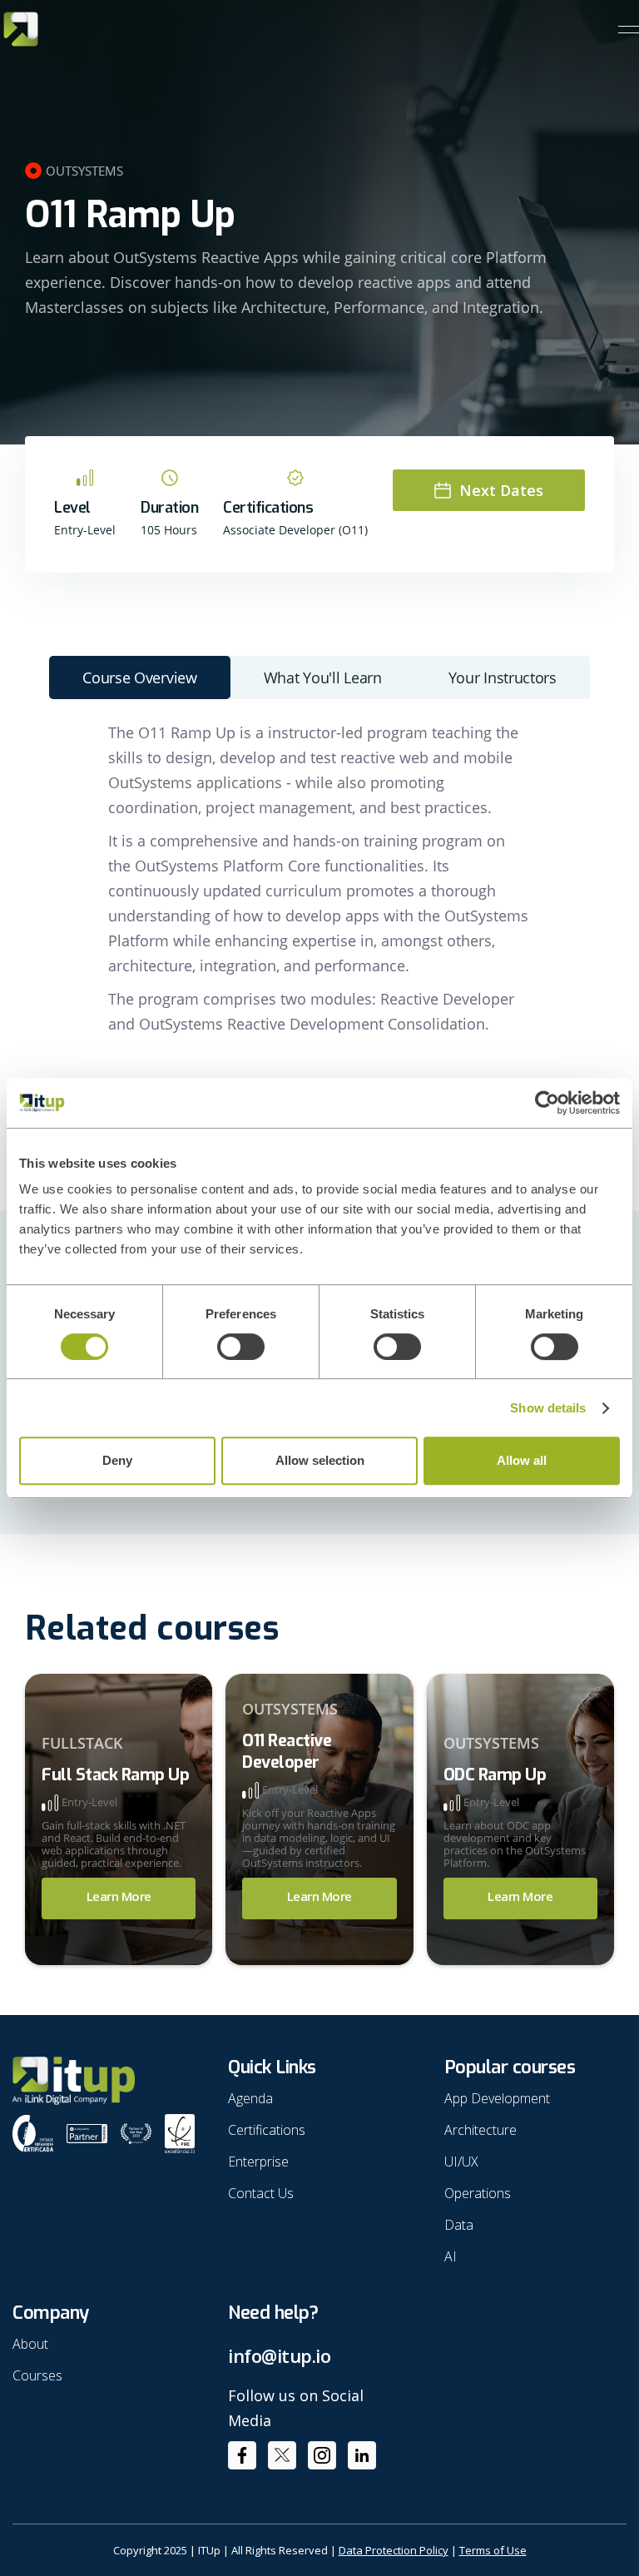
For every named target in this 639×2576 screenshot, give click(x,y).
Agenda (250, 2098)
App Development (497, 2098)
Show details (548, 1408)
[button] (629, 30)
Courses (37, 2375)
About (30, 2344)
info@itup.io (279, 2356)
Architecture (480, 2130)
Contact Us (261, 2193)
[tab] (140, 678)
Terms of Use (493, 2550)
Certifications (267, 2130)
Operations (478, 2193)
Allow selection (320, 1460)
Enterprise (258, 2162)
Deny (117, 1460)
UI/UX (461, 2162)
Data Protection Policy (394, 2550)
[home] (21, 29)
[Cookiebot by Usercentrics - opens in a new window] (547, 1103)
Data (459, 2225)
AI (451, 2256)
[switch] (241, 1347)
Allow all (522, 1460)
